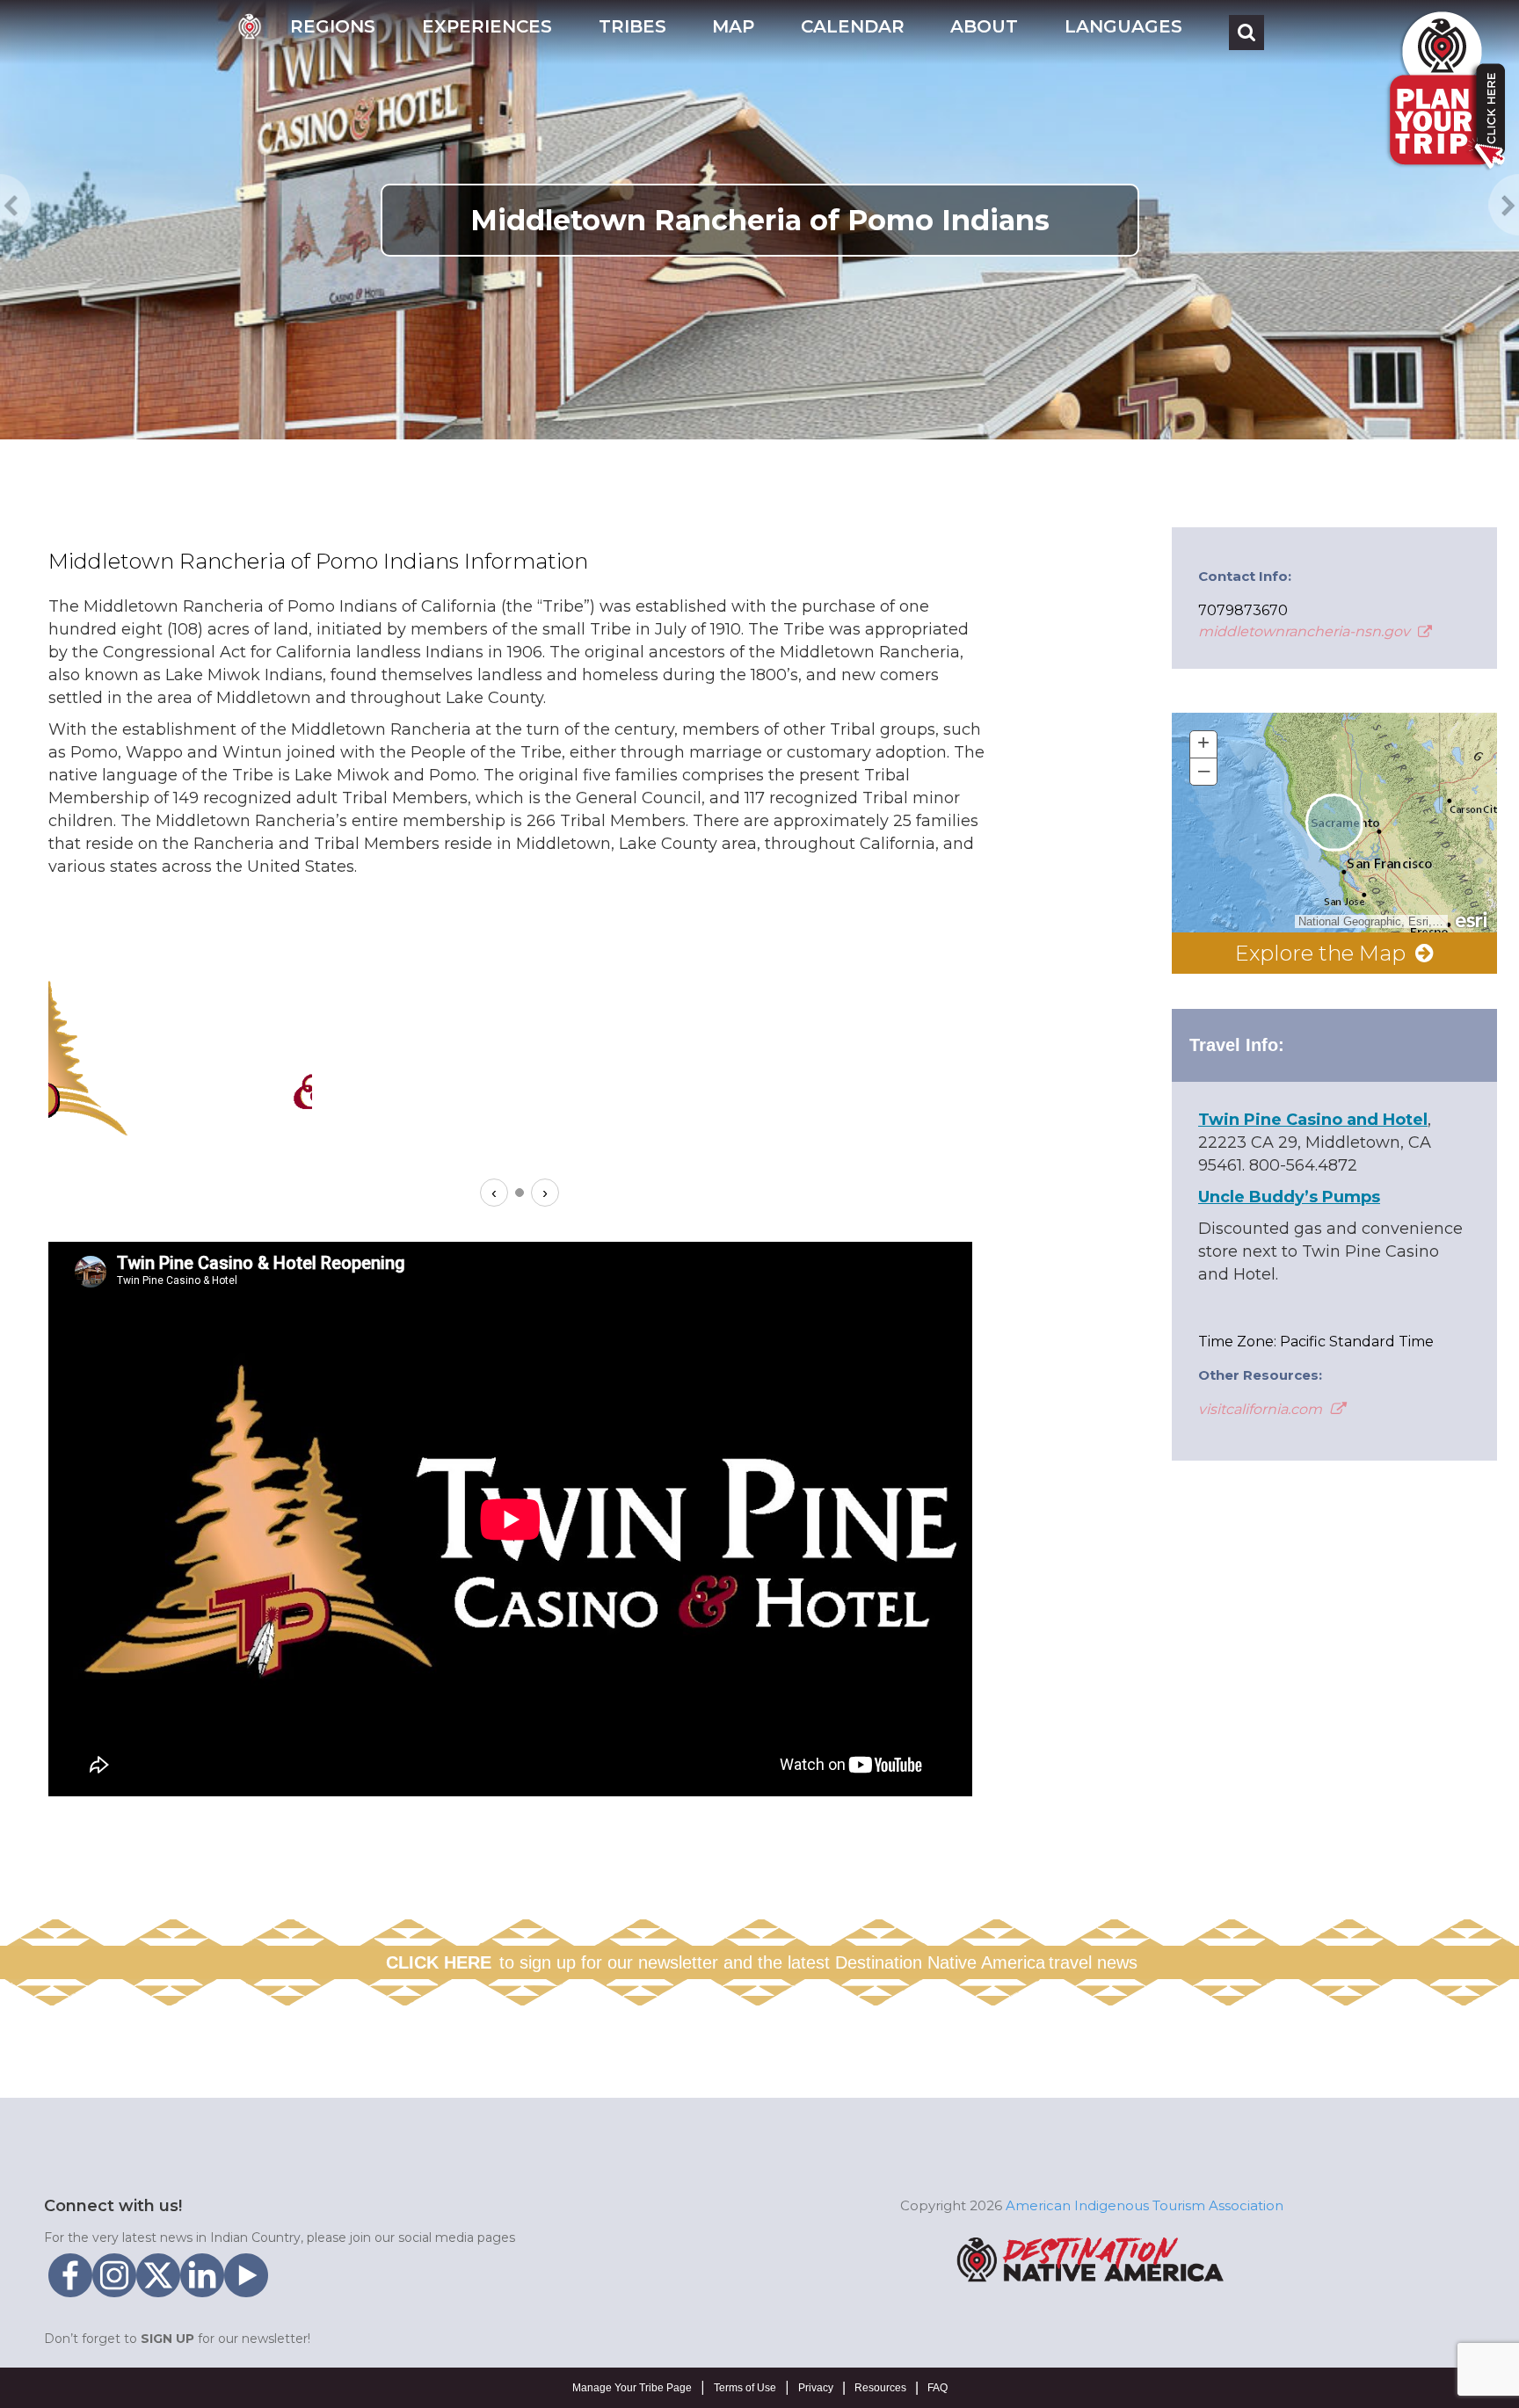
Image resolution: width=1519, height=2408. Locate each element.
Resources (880, 2388)
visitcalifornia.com (1262, 1409)
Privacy (816, 2388)
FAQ (938, 2388)
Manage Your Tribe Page (632, 2388)
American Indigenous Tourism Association (1145, 2205)
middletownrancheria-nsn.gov (1306, 631)
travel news (1093, 1962)
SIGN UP (167, 2339)
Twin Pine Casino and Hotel (1313, 1120)
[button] (333, 32)
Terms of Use (745, 2388)
